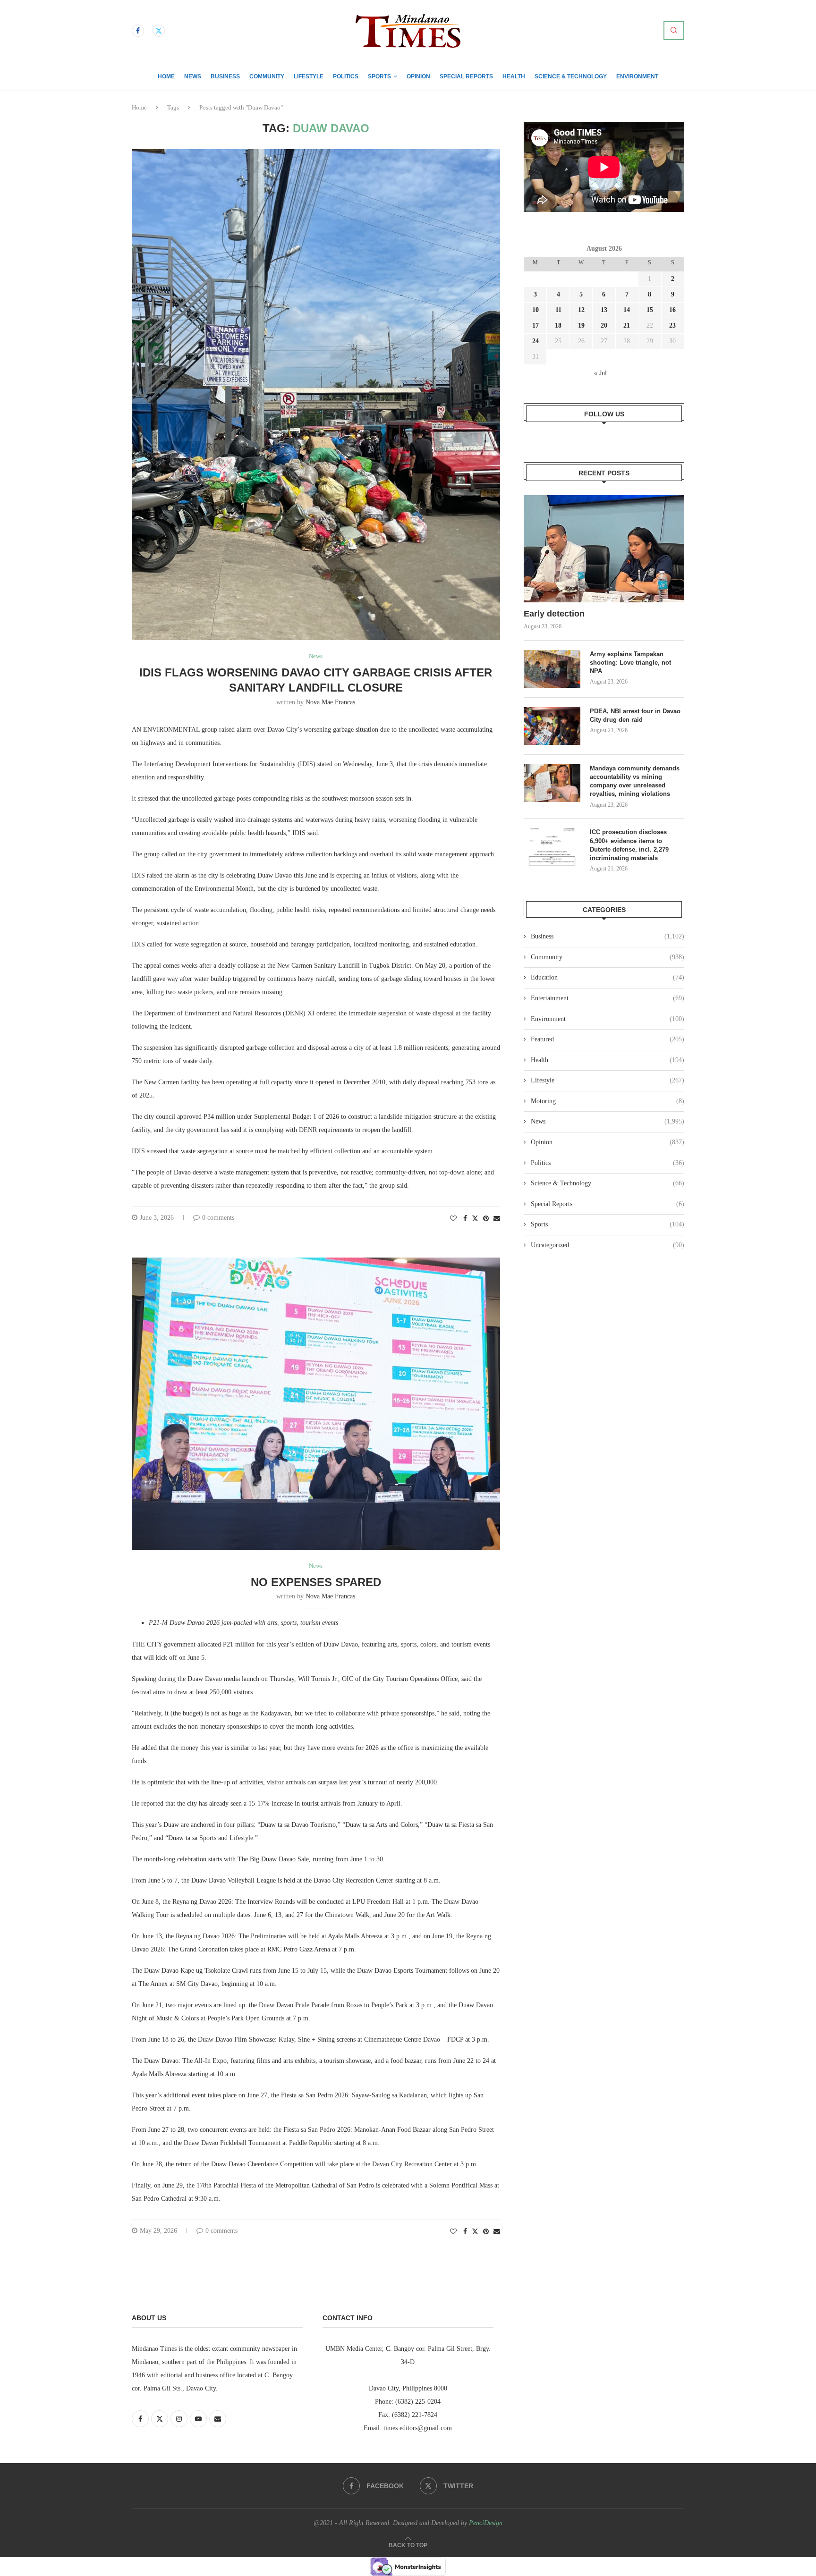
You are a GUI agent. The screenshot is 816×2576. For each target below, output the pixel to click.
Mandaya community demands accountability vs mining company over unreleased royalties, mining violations (635, 781)
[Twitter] (159, 31)
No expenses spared (316, 1582)
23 (672, 325)
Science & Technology (571, 76)
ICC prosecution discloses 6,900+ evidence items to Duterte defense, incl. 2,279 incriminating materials (629, 845)
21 (627, 325)
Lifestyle (309, 76)
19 (581, 325)
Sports (379, 76)
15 (650, 310)
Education (608, 977)
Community (267, 76)
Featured (608, 1039)
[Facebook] (138, 31)
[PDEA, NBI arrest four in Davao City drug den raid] (552, 726)
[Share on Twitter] (475, 1218)
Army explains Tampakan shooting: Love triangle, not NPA (630, 663)
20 (604, 325)
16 (672, 310)
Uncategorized (608, 1245)
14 (627, 310)
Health (514, 76)
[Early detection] (604, 549)
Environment (637, 76)
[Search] (674, 31)
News (193, 76)
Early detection (555, 614)
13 (604, 310)
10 (535, 310)
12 (581, 310)
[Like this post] (453, 1219)
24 (535, 341)
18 (558, 325)
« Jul (600, 373)
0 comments (218, 1218)
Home (166, 76)
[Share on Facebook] (465, 1219)
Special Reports (466, 76)
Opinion (418, 76)
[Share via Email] (497, 1219)
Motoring (608, 1101)
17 (535, 325)
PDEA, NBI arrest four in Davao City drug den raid (635, 715)
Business (225, 76)
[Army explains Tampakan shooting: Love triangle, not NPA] (552, 669)
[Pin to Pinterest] (486, 1219)
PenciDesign (486, 2523)
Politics (346, 76)
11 (558, 310)
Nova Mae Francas (330, 702)
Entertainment (608, 998)
